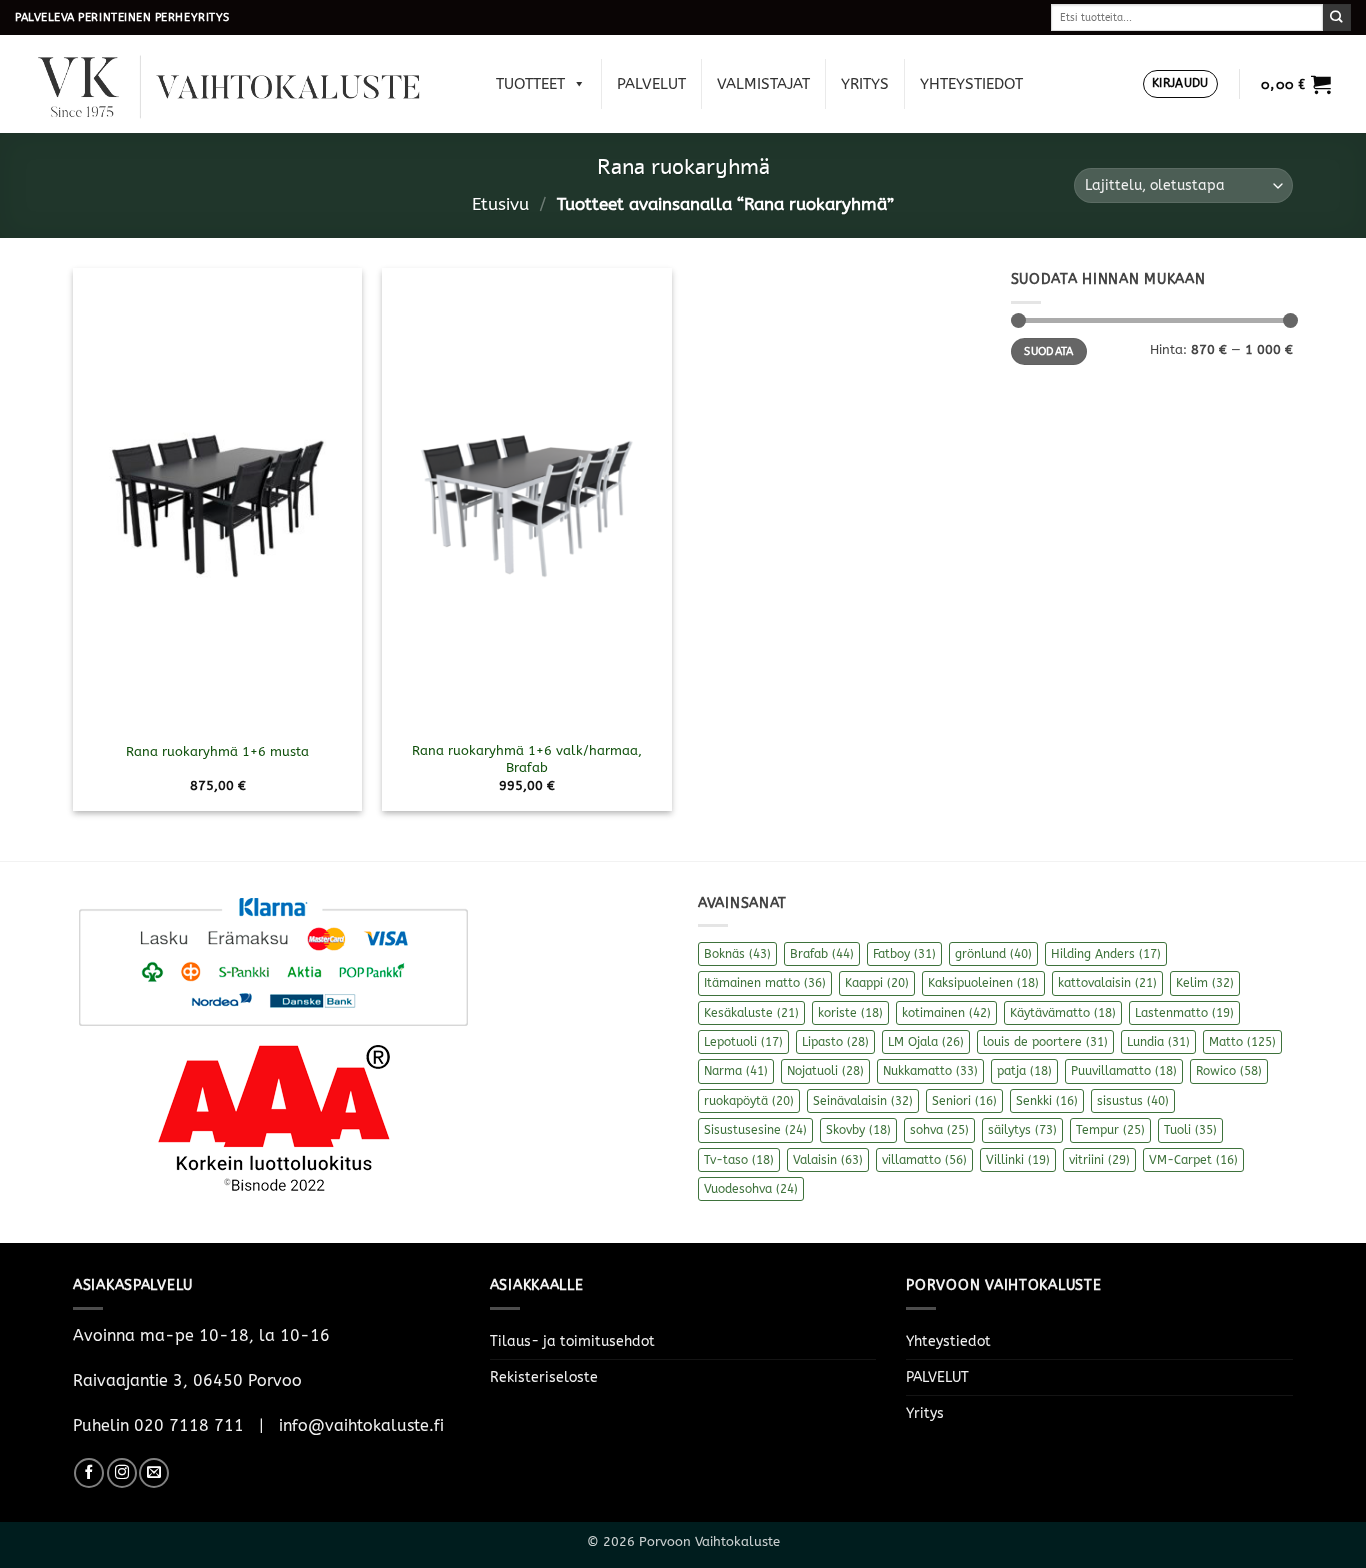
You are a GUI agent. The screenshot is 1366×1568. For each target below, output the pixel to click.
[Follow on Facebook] (89, 1473)
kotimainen (946, 1013)
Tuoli (1190, 1130)
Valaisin (828, 1160)
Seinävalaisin (863, 1101)
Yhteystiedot (971, 84)
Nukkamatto (930, 1071)
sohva (939, 1130)
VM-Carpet (1193, 1160)
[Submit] (1337, 17)
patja (1024, 1071)
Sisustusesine (755, 1130)
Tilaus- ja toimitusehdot (572, 1341)
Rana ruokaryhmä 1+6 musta (217, 751)
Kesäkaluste (751, 1013)
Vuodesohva (751, 1189)
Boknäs (737, 954)
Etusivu (500, 204)
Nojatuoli (825, 1071)
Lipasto (835, 1042)
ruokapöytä (749, 1101)
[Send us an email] (154, 1473)
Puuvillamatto (1124, 1071)
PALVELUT (651, 84)
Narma (736, 1071)
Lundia (1158, 1042)
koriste (850, 1013)
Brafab (822, 954)
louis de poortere (1045, 1042)
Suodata (1048, 351)
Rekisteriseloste (544, 1377)
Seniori (964, 1101)
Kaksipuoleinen (983, 983)
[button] (1180, 84)
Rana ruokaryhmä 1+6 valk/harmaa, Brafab (527, 759)
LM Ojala (926, 1042)
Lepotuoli (743, 1042)
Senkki (1047, 1101)
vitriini (1099, 1160)
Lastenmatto (1184, 1013)
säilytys (1022, 1130)
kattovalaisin (1107, 983)
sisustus (1133, 1101)
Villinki (1018, 1160)
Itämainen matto (765, 983)
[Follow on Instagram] (122, 1473)
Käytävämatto (1063, 1013)
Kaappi (877, 983)
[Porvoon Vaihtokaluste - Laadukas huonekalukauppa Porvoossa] (243, 84)
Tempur (1110, 1130)
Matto (1242, 1042)
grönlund (993, 954)
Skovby (858, 1130)
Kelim (1205, 983)
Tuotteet (530, 84)
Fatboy (904, 954)
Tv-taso (739, 1160)
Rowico (1229, 1071)
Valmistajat (763, 84)
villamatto (924, 1160)
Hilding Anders (1106, 954)
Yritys (865, 84)
